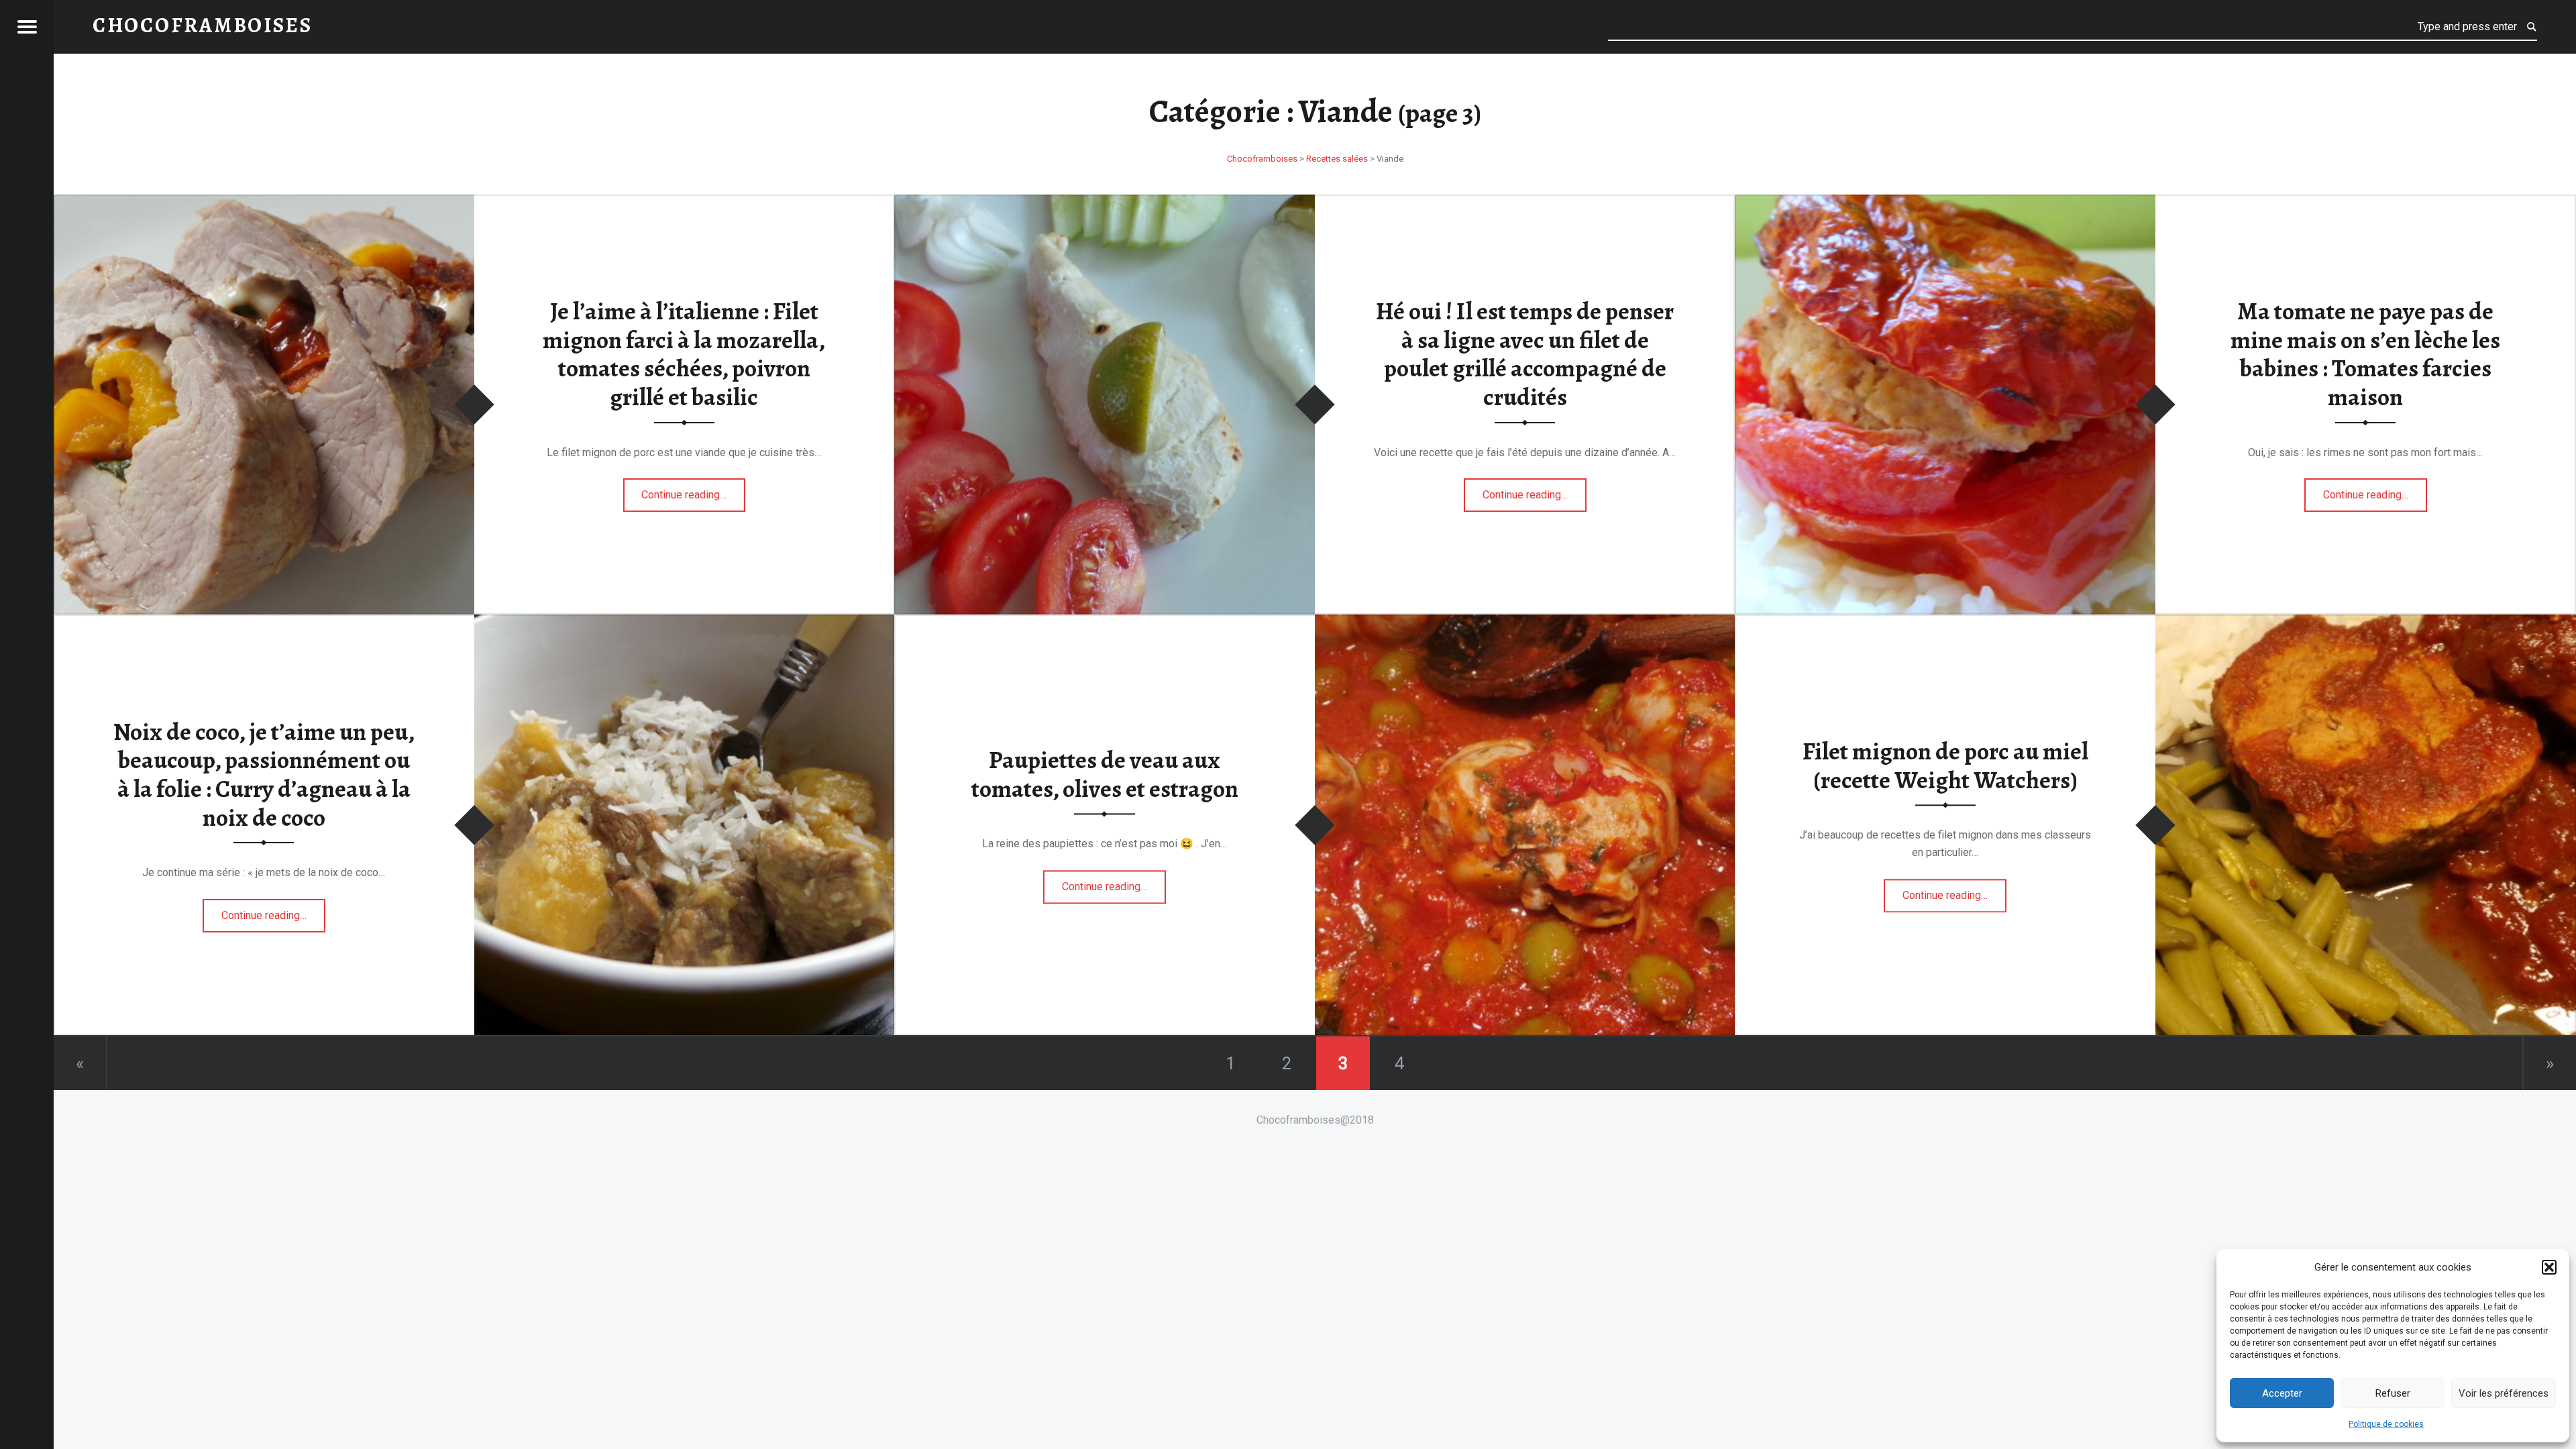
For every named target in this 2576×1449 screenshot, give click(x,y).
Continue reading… (693, 491)
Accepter (2282, 1393)
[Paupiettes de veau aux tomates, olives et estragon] (1525, 623)
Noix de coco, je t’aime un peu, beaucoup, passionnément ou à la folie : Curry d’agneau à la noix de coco (264, 775)
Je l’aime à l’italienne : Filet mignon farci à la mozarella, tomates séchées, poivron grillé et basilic (684, 354)
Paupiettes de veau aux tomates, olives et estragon (1105, 774)
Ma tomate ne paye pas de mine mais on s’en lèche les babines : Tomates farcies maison (2365, 354)
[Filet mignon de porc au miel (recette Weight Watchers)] (2366, 623)
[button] (2549, 1267)
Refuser (2393, 1393)
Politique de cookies (2386, 1424)
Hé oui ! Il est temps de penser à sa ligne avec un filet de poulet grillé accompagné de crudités (1525, 354)
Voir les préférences (2504, 1393)
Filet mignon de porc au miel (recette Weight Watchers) (1945, 766)
